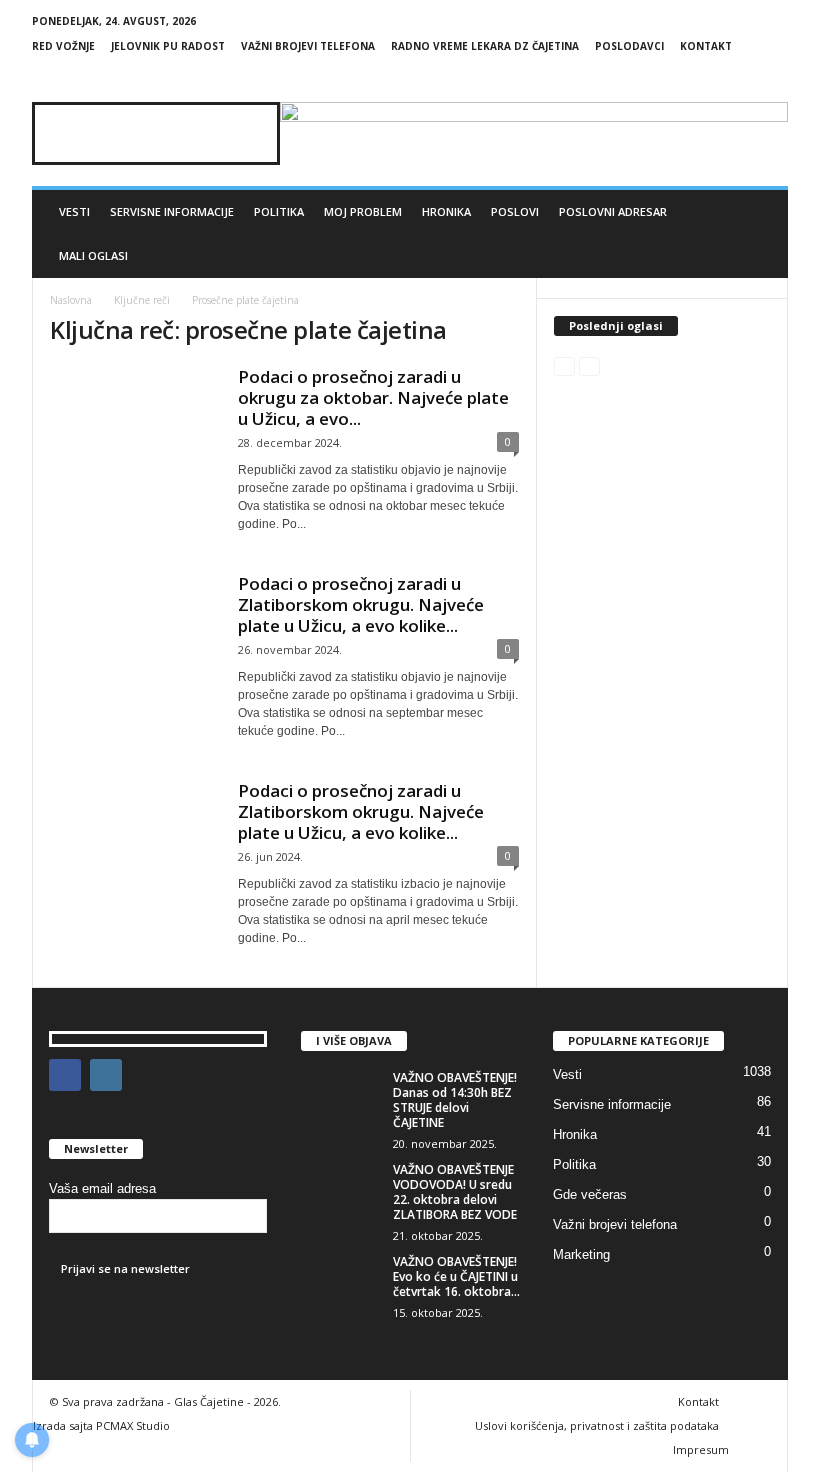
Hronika (446, 211)
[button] (758, 234)
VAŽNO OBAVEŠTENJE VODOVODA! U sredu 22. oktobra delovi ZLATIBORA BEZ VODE (455, 1192)
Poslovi (515, 211)
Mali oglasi (93, 255)
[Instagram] (773, 75)
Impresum (701, 1449)
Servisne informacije (172, 211)
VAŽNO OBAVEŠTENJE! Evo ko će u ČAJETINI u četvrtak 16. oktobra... (456, 1276)
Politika (279, 211)
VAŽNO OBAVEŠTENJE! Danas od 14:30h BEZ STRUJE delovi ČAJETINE (455, 1100)
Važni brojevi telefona (308, 46)
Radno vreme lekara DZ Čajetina (485, 46)
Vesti (74, 211)
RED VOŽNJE (63, 46)
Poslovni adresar (613, 211)
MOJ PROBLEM (363, 211)
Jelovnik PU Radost (168, 46)
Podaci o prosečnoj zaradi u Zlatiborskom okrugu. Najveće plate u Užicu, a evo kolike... (361, 604)
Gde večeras (590, 1194)
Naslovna (71, 300)
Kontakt (706, 46)
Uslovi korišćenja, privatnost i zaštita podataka (597, 1425)
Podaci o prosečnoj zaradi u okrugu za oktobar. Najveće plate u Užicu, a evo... (373, 397)
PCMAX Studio (133, 1425)
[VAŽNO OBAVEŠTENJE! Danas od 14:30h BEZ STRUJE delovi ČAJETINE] (341, 1100)
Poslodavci (629, 46)
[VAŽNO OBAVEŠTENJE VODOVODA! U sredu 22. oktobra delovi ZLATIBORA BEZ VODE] (341, 1192)
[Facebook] (742, 75)
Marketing (581, 1254)
